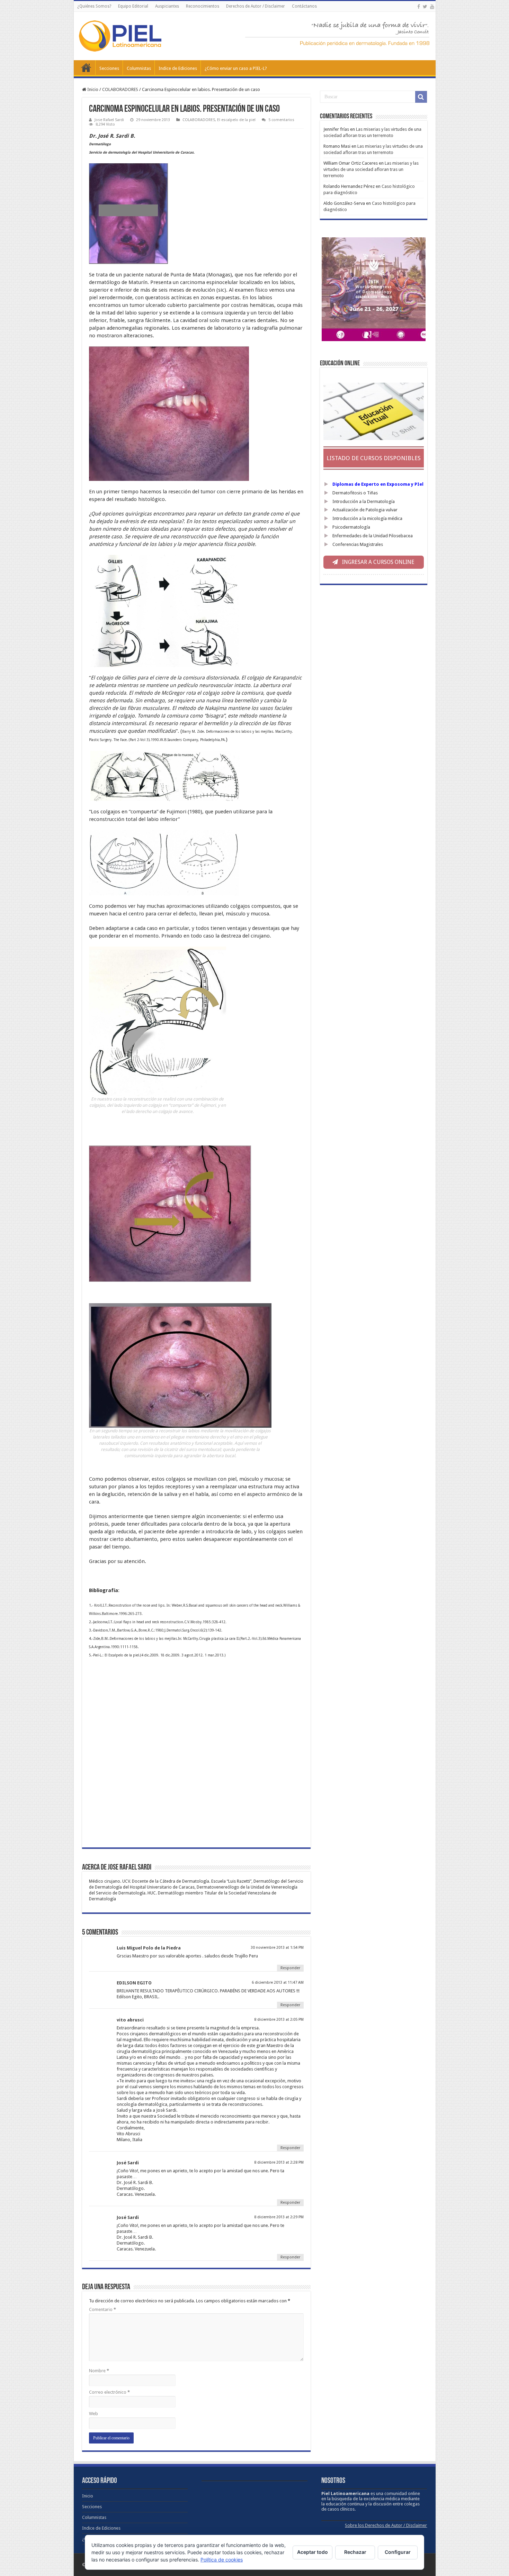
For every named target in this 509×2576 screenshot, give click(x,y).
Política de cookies (222, 2560)
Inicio (86, 67)
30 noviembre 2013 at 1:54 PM (277, 1948)
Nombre (99, 2371)
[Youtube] (432, 7)
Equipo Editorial (133, 6)
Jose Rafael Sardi (109, 120)
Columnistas (139, 68)
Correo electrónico (109, 2392)
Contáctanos (304, 6)
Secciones (109, 68)
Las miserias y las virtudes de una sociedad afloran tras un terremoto (371, 169)
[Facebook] (419, 7)
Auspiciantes (167, 6)
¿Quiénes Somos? (94, 6)
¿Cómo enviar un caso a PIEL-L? (236, 68)
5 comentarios (281, 120)
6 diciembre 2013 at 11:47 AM (278, 1983)
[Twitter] (425, 7)
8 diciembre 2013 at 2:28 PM (279, 2162)
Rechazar (355, 2552)
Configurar (398, 2552)
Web (93, 2414)
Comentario (102, 2309)
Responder (290, 1968)
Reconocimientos (203, 6)
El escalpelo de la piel (236, 120)
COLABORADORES (120, 89)
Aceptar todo (312, 2552)
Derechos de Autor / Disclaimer (256, 6)
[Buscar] (421, 97)
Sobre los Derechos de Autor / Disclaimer (386, 2525)
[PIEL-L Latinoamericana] (120, 35)
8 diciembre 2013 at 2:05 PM (279, 2020)
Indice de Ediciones (178, 68)
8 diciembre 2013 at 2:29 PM (279, 2217)
